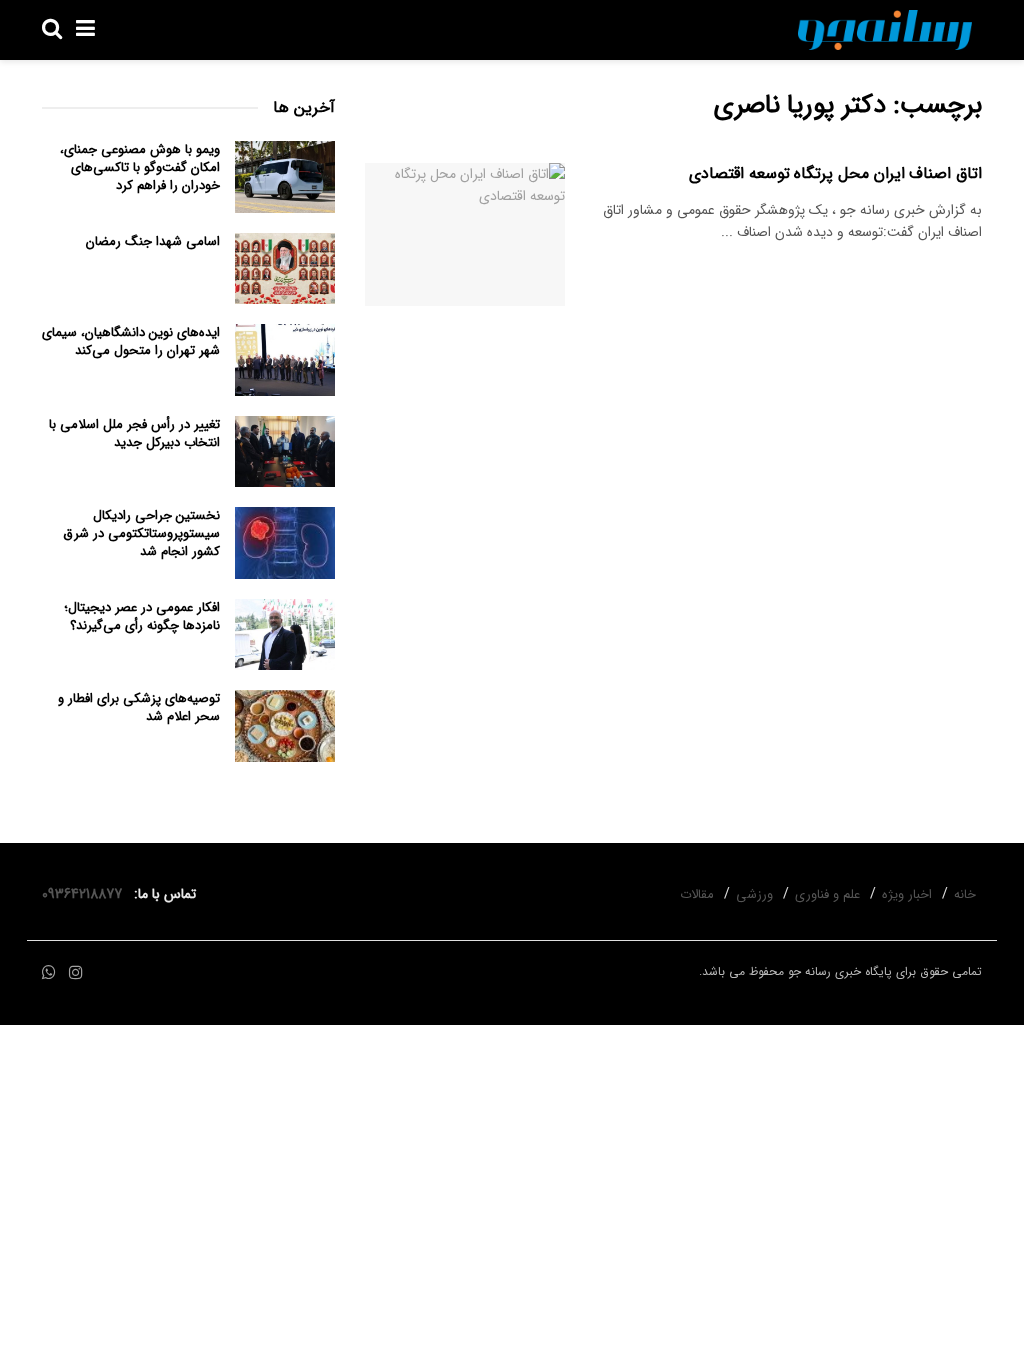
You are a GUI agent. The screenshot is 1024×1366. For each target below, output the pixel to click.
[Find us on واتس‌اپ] (49, 973)
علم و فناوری (827, 894)
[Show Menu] (85, 30)
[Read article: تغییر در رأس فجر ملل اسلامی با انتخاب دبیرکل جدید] (285, 452)
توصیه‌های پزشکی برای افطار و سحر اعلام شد (139, 707)
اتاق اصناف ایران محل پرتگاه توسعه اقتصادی (835, 173)
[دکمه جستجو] (52, 30)
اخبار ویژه (907, 894)
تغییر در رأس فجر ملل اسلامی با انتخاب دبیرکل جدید (134, 433)
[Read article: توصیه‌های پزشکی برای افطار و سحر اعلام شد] (285, 726)
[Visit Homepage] (885, 30)
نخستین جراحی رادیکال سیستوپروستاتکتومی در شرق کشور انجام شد (141, 533)
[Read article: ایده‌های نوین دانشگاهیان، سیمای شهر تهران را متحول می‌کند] (285, 360)
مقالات (697, 894)
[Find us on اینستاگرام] (76, 973)
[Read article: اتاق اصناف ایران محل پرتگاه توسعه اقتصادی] (465, 234)
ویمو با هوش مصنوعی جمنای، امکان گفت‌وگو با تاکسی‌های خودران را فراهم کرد (140, 167)
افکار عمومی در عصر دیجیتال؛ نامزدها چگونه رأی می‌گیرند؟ (142, 616)
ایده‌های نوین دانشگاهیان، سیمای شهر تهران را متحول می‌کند (131, 341)
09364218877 (86, 894)
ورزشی (754, 894)
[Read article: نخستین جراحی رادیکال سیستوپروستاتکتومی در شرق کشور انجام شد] (285, 543)
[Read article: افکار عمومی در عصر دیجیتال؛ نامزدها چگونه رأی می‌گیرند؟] (285, 635)
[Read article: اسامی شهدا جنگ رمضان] (285, 269)
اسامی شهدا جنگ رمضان (153, 241)
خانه (965, 894)
